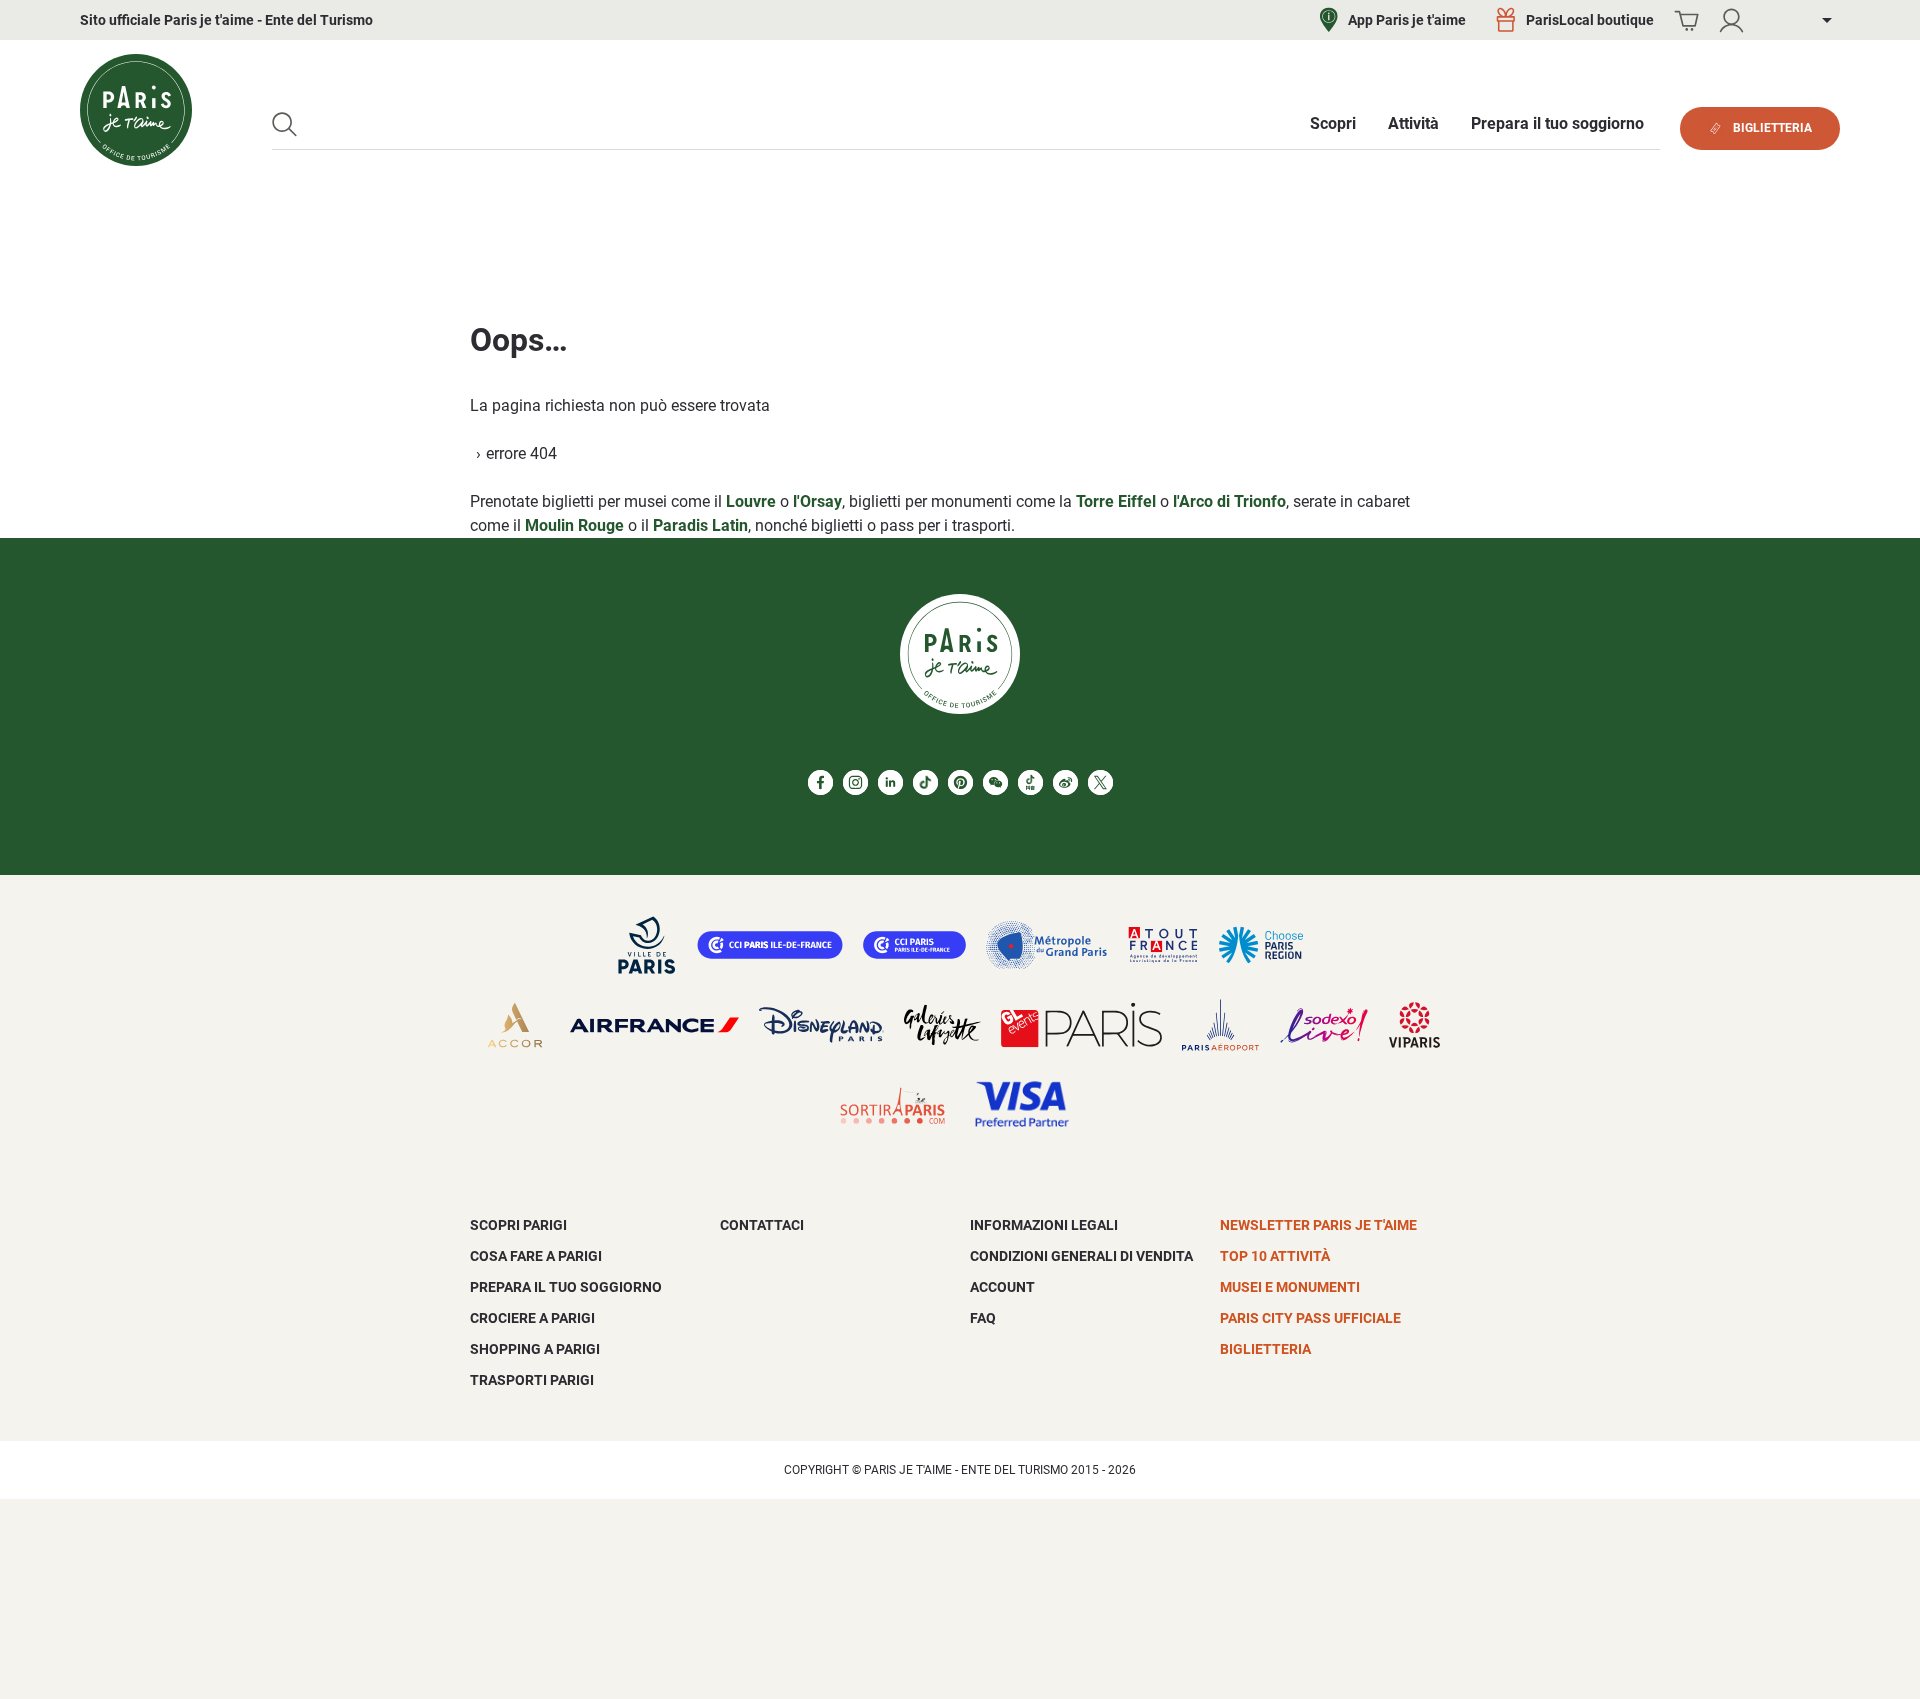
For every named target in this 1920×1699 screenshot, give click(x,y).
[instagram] (855, 782)
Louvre (751, 501)
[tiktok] (925, 782)
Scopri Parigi (518, 1225)
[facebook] (820, 782)
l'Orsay (817, 501)
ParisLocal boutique (1590, 20)
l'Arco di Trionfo (1229, 501)
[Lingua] (1812, 20)
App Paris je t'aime (1407, 20)
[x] (1100, 782)
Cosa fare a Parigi (536, 1256)
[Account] (1731, 20)
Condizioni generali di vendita (1081, 1256)
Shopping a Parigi (535, 1349)
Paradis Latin (700, 525)
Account (1002, 1287)
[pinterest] (960, 782)
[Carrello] (1686, 20)
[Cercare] (284, 124)
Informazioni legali (1044, 1225)
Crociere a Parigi (532, 1318)
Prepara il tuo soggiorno (566, 1287)
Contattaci (762, 1225)
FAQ (983, 1318)
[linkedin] (890, 782)
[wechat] (995, 782)
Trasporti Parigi (532, 1380)
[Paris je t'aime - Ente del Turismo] (136, 110)
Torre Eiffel (1116, 501)
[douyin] (1030, 782)
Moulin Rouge (574, 525)
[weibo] (1065, 782)
